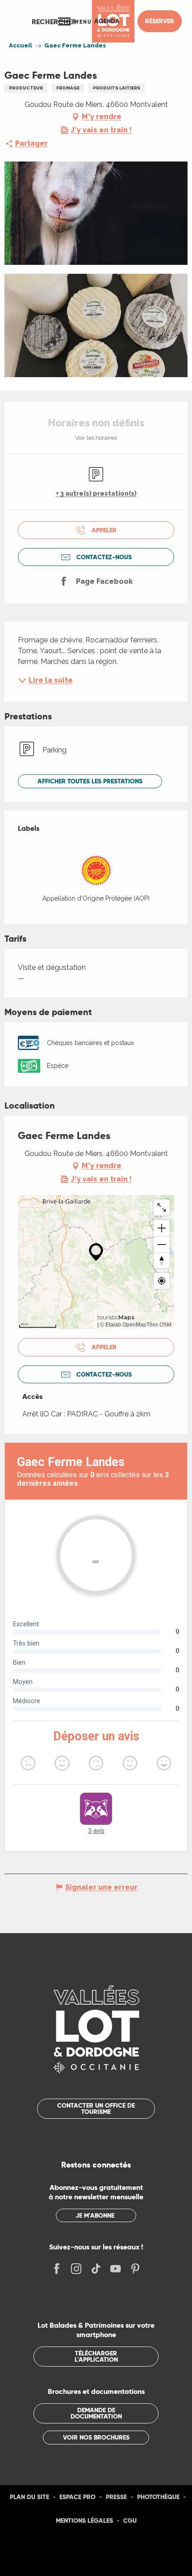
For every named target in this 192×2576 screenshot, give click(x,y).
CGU (130, 2521)
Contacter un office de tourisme (96, 2108)
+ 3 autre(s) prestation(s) (96, 493)
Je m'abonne (95, 2215)
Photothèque (158, 2497)
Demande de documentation (96, 2413)
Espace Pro (77, 2497)
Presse (116, 2497)
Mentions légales (84, 2521)
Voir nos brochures (96, 2437)
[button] (54, 21)
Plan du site (29, 2497)
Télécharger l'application (96, 2356)
